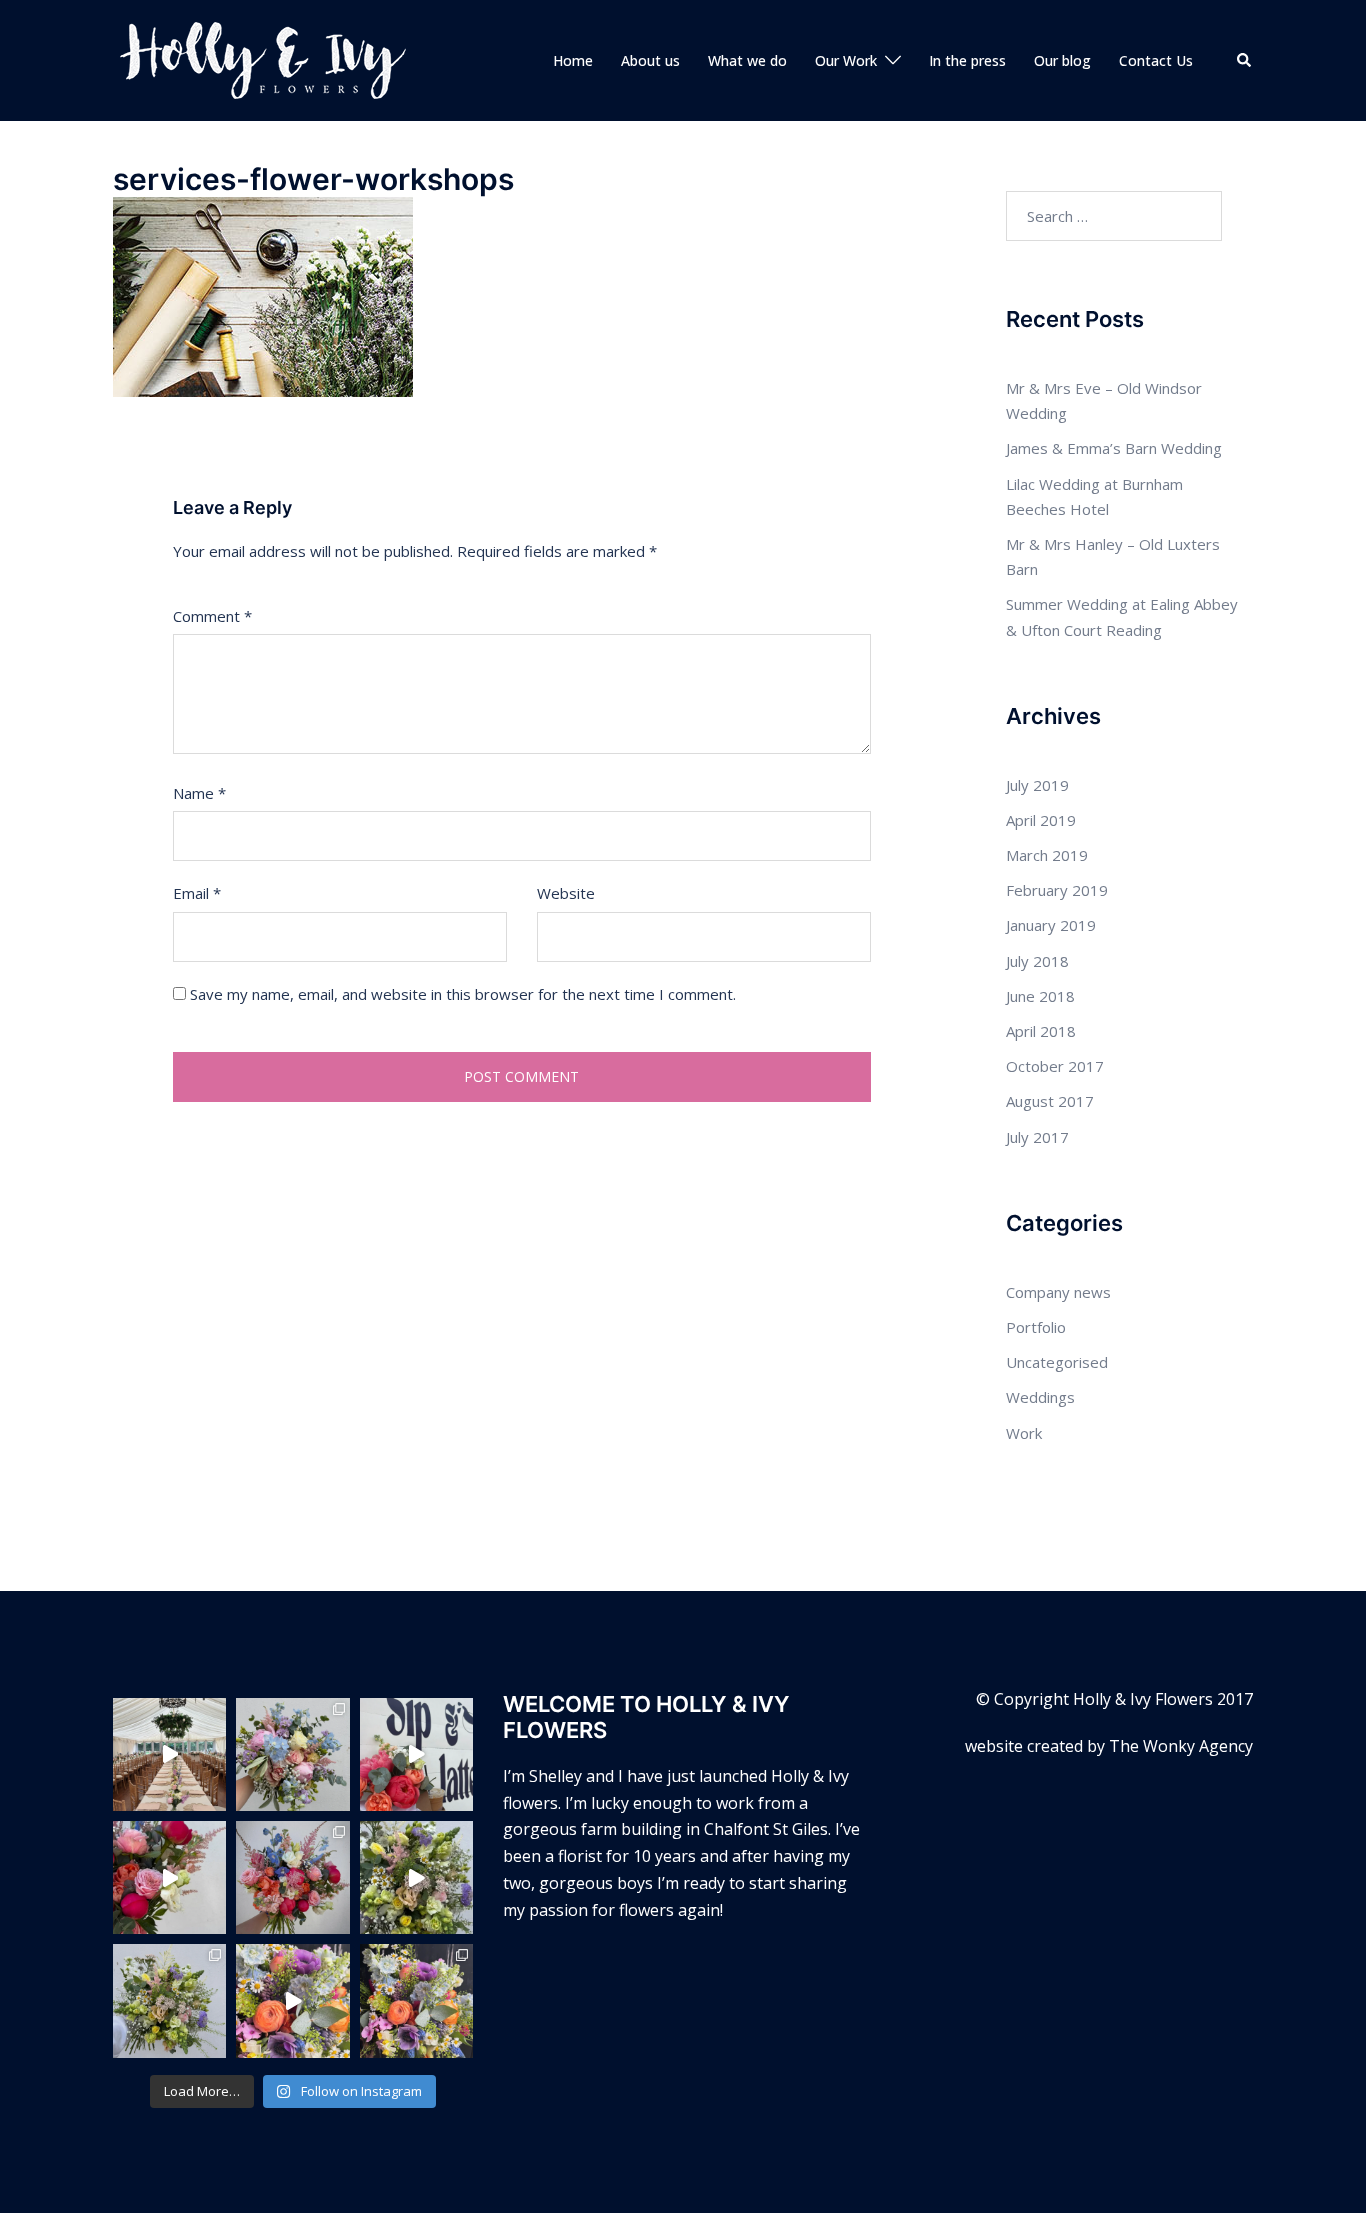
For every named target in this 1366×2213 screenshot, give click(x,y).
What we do (747, 60)
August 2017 (1050, 1101)
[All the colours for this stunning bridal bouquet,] (169, 1877)
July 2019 (1037, 785)
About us (650, 60)
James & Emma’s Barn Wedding (1114, 448)
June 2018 (1040, 996)
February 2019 (1057, 890)
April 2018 (1041, 1031)
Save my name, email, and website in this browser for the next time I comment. (463, 994)
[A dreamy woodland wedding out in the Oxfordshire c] (416, 1877)
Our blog (1062, 60)
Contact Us (1156, 60)
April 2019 (1041, 820)
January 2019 (1051, 925)
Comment (212, 616)
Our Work (846, 60)
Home (573, 60)
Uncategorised (1057, 1362)
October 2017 (1055, 1066)
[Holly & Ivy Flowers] (263, 59)
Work (1024, 1433)
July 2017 (1037, 1137)
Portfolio (1036, 1327)
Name (199, 793)
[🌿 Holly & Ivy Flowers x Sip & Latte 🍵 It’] (416, 1754)
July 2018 (1037, 961)
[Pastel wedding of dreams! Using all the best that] (169, 1754)
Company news (1058, 1292)
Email (197, 893)
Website (566, 893)
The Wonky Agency (1181, 1746)
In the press (967, 60)
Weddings (1040, 1397)
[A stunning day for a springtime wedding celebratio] (292, 2000)
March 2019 (1047, 855)
